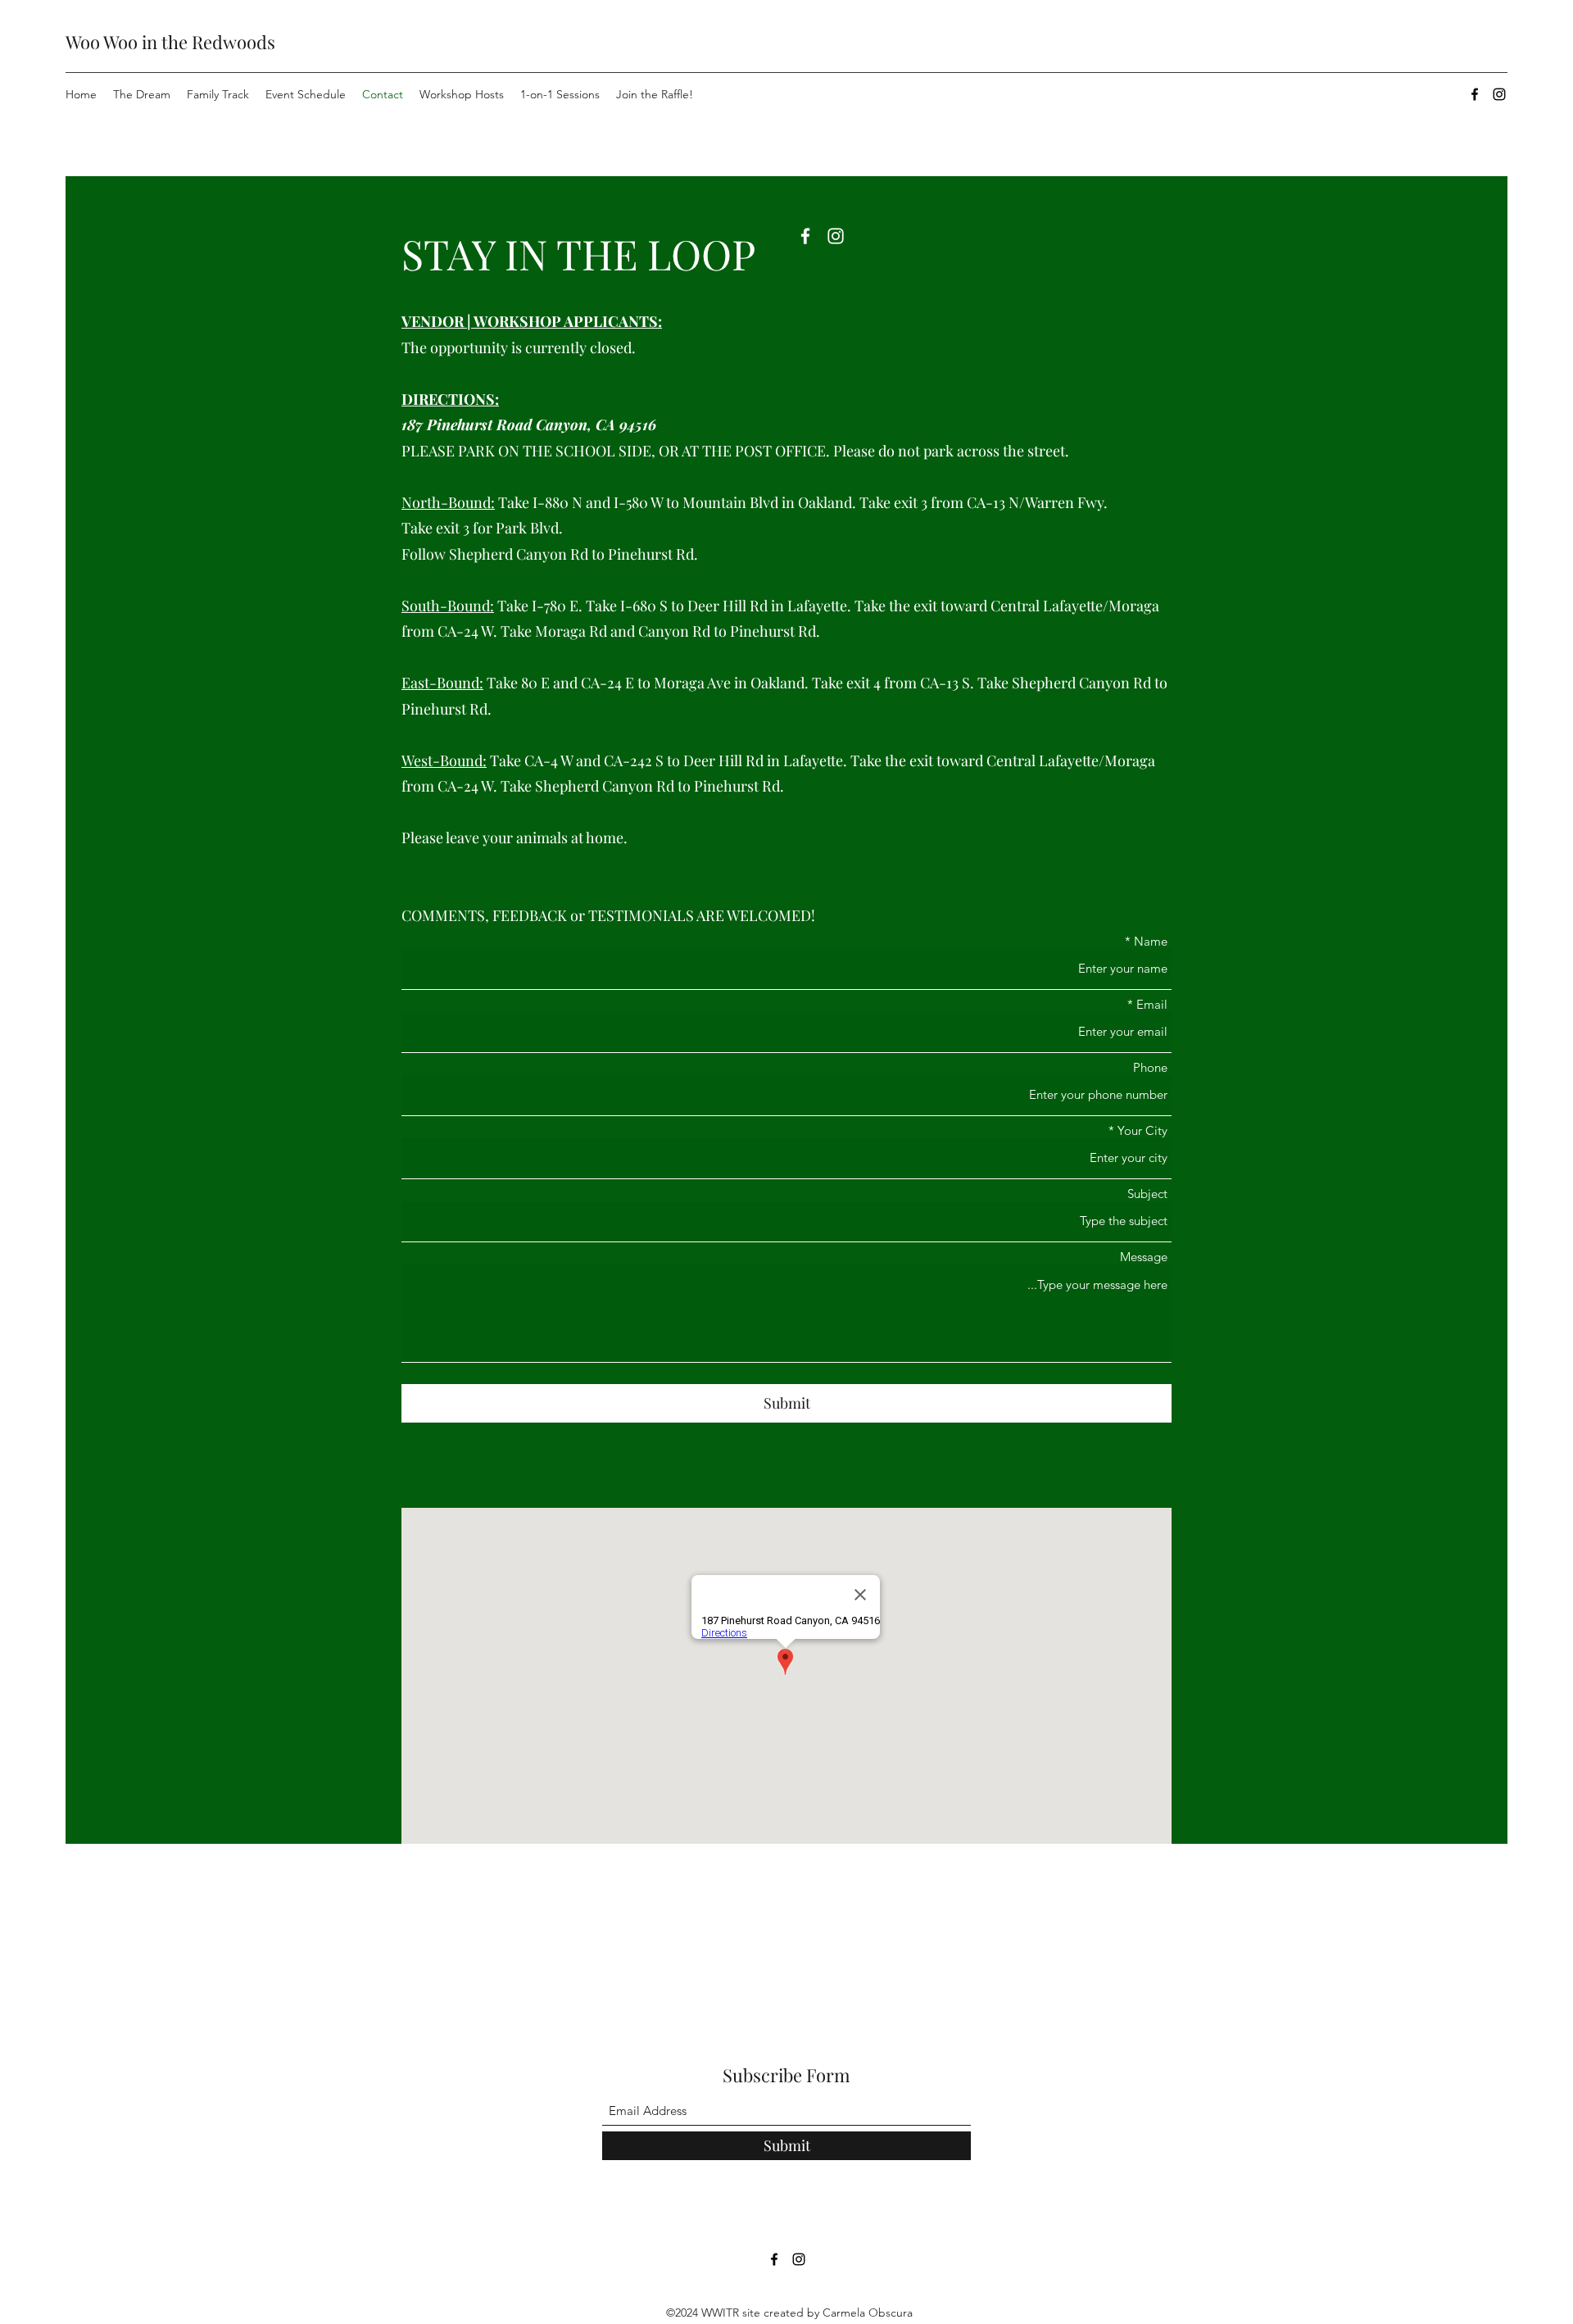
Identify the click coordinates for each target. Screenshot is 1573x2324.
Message (1144, 1257)
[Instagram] (1499, 94)
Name (1151, 941)
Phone (1150, 1067)
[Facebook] (1475, 94)
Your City (1142, 1130)
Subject (1147, 1194)
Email (1152, 1004)
